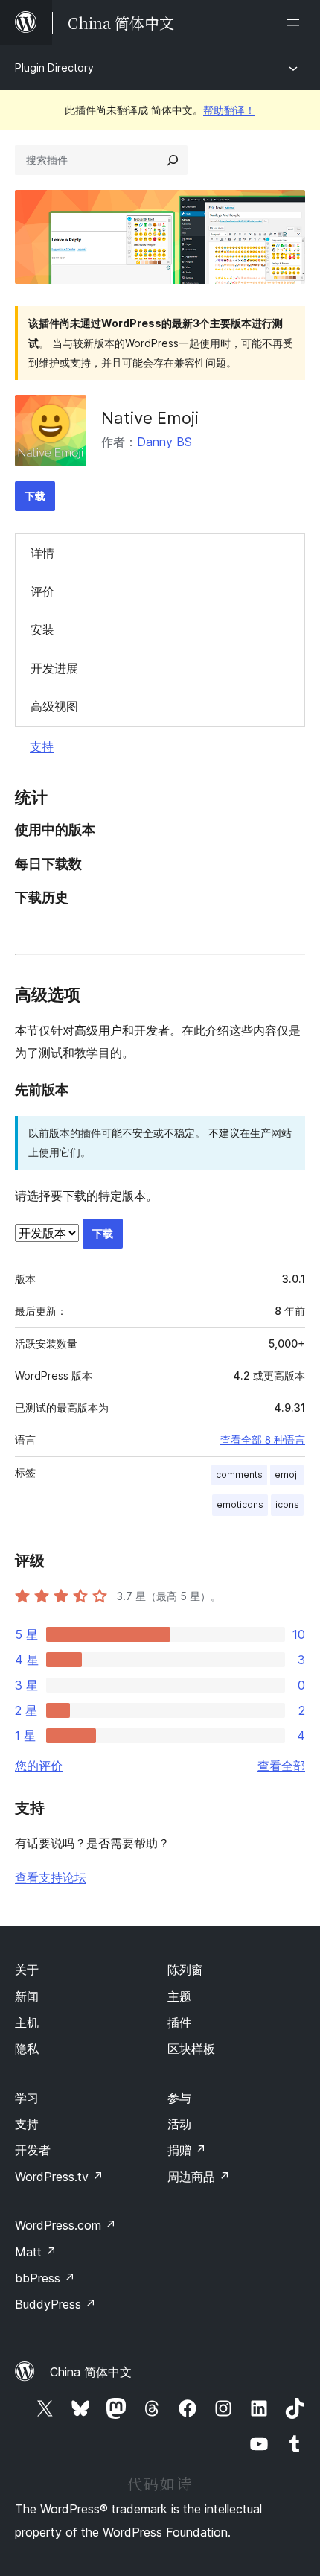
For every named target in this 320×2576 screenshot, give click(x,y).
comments (239, 1475)
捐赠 (187, 2150)
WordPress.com (65, 2225)
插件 (179, 2023)
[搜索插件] (173, 160)
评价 (42, 591)
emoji (287, 1475)
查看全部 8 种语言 (263, 1440)
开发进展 (54, 668)
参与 (179, 2098)
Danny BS (164, 442)
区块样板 (191, 2049)
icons (287, 1504)
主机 (27, 2023)
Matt (36, 2252)
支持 (42, 746)
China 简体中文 (91, 2372)
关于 (27, 1970)
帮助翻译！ (229, 110)
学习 (27, 2098)
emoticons (240, 1504)
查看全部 (281, 1766)
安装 (42, 629)
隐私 (27, 2049)
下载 (35, 496)
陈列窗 (185, 1970)
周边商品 (199, 2177)
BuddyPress (55, 2304)
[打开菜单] (296, 22)
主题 (179, 1996)
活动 (179, 2124)
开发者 (33, 2150)
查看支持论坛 (51, 1877)
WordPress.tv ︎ (59, 2177)
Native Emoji (150, 418)
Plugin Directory (54, 67)
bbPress (45, 2278)
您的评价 (39, 1766)
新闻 (27, 1996)
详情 (42, 553)
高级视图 (54, 706)
